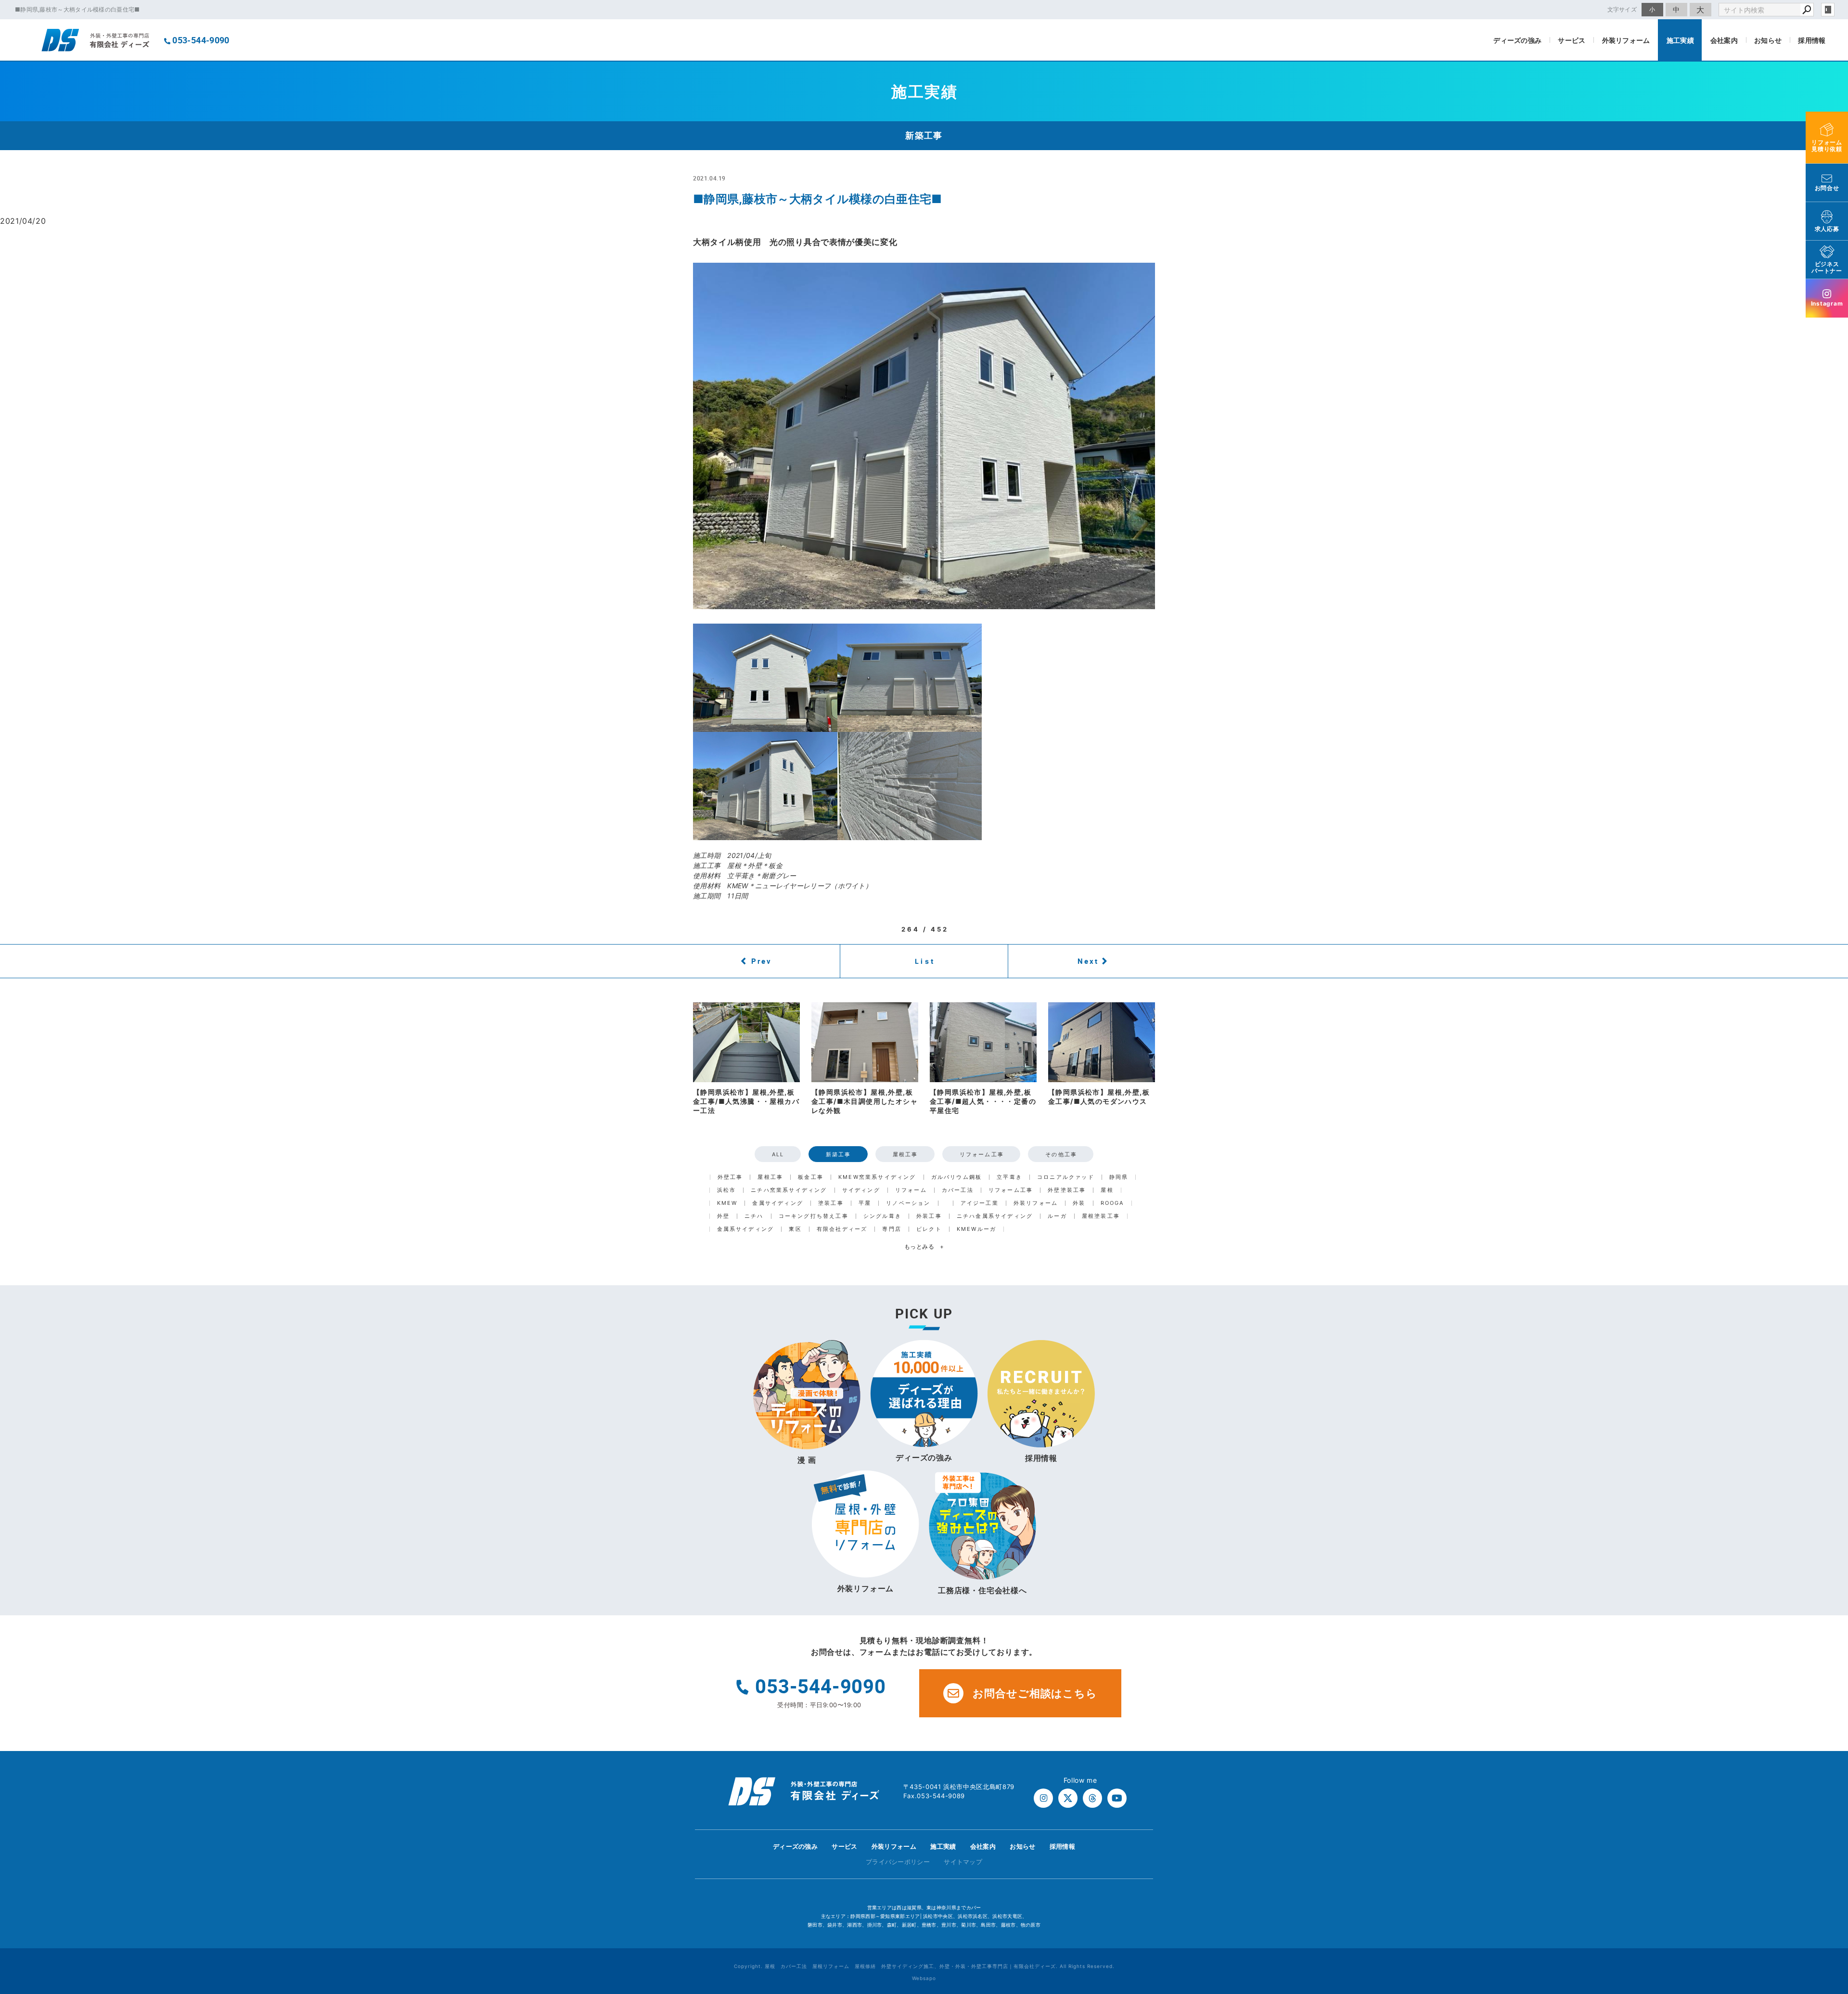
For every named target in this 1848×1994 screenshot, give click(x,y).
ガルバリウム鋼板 (957, 1177)
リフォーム (911, 1190)
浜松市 (727, 1190)
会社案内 (1724, 40)
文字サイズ (1622, 9)
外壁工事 (730, 1177)
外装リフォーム (1626, 40)
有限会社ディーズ (842, 1229)
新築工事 (839, 1154)
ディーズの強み (1517, 40)
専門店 (892, 1229)
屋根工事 (905, 1154)
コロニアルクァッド (1066, 1177)
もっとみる (924, 1246)
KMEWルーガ (976, 1229)
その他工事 (1061, 1154)
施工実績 (1680, 40)
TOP (1823, 1849)
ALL (778, 1154)
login (1828, 10)
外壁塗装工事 (1067, 1190)
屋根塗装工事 (1101, 1216)
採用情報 (1812, 40)
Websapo (924, 1978)
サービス (1572, 40)
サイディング (861, 1190)
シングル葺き (882, 1216)
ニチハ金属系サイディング (995, 1216)
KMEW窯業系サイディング (877, 1177)
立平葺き (1009, 1177)
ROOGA (1112, 1203)
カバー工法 (958, 1190)
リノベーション (908, 1203)
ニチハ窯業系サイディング (789, 1190)
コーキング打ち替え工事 (814, 1216)
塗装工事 (831, 1203)
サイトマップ (963, 1862)
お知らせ (1768, 40)
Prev (762, 961)
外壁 (723, 1216)
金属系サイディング (746, 1229)
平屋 (865, 1203)
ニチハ (754, 1216)
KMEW (727, 1203)
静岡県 (1119, 1177)
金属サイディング (778, 1203)
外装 (1079, 1203)
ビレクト (929, 1229)
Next (1088, 961)
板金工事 (811, 1177)
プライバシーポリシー (898, 1862)
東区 (795, 1229)
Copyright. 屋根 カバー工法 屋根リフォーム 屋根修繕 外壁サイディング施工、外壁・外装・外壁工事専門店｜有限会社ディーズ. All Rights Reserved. (924, 1966)
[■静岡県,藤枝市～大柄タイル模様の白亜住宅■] (924, 436)
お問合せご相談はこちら (1035, 1693)
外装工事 (929, 1216)
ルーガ (1057, 1216)
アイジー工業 (980, 1203)
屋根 (1107, 1190)
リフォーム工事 (982, 1154)
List (925, 961)
